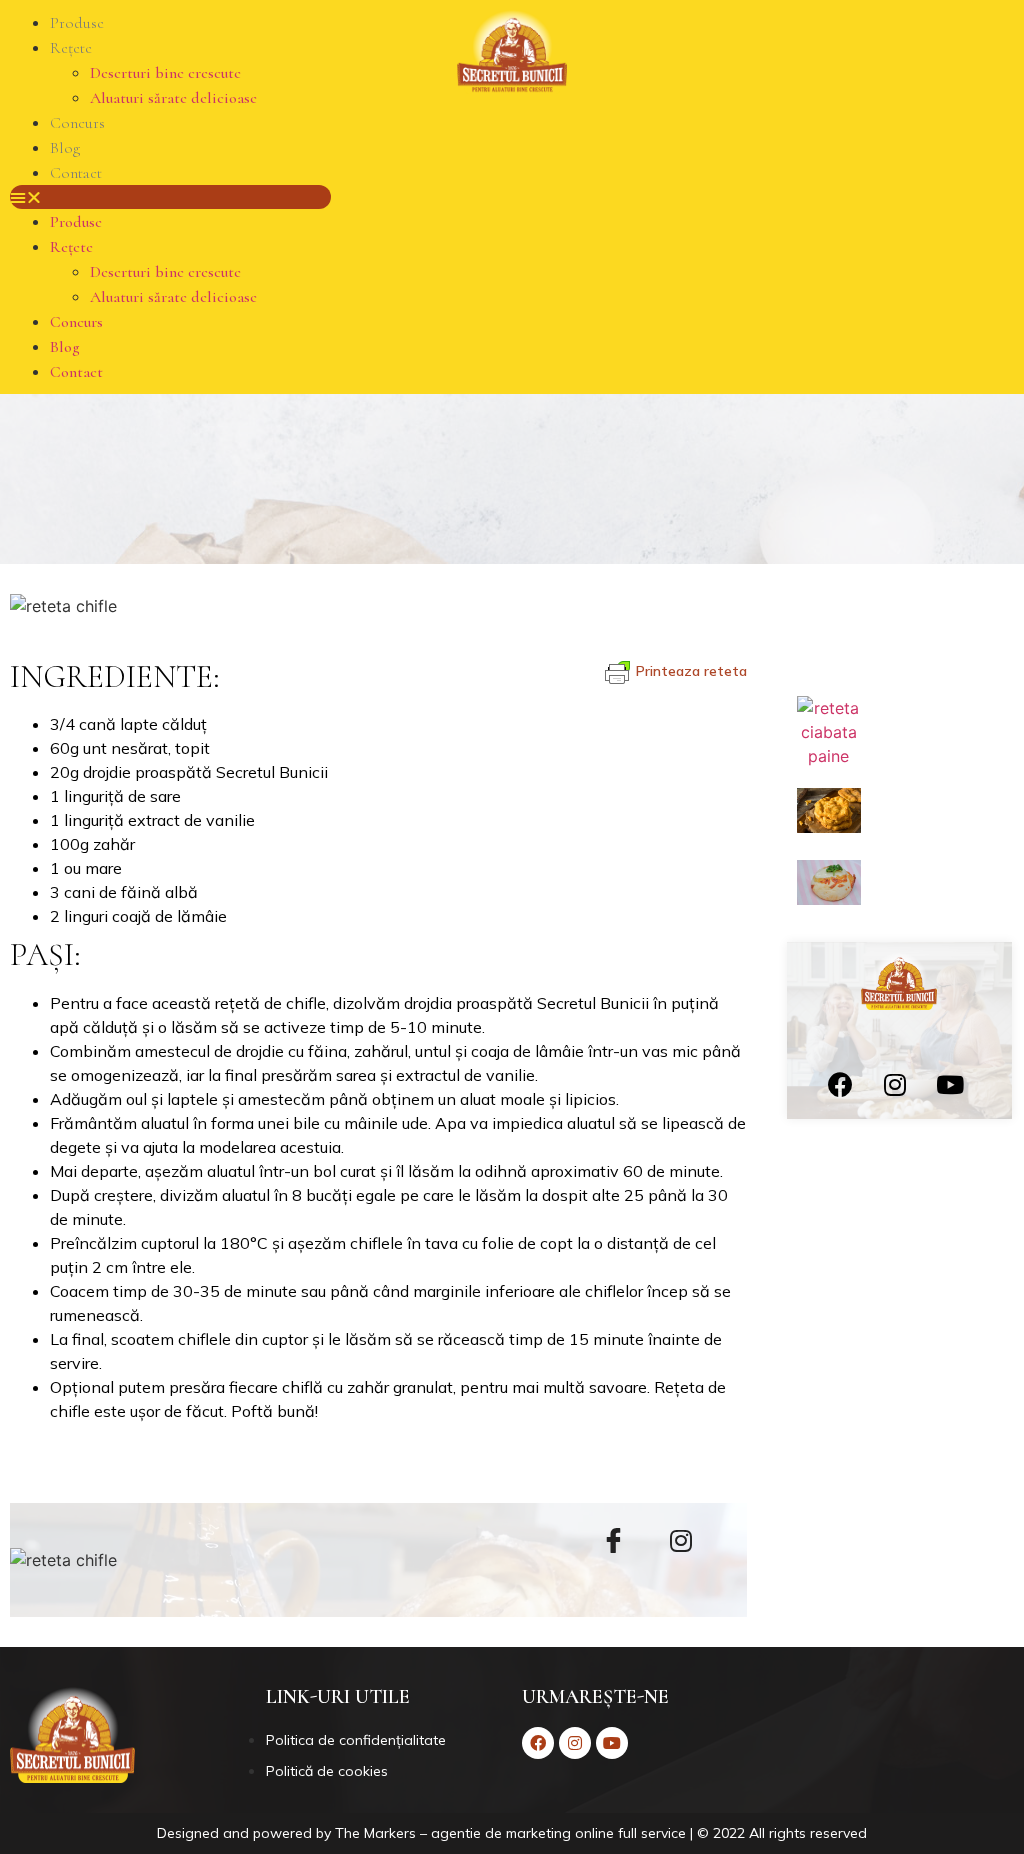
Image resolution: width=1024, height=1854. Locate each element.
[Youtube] (950, 1084)
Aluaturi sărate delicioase (173, 98)
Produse (77, 23)
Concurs (77, 123)
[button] (170, 197)
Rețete (71, 48)
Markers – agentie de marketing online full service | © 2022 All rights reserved (615, 1833)
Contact (76, 173)
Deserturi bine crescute (165, 73)
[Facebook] (840, 1084)
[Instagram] (895, 1084)
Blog (65, 148)
